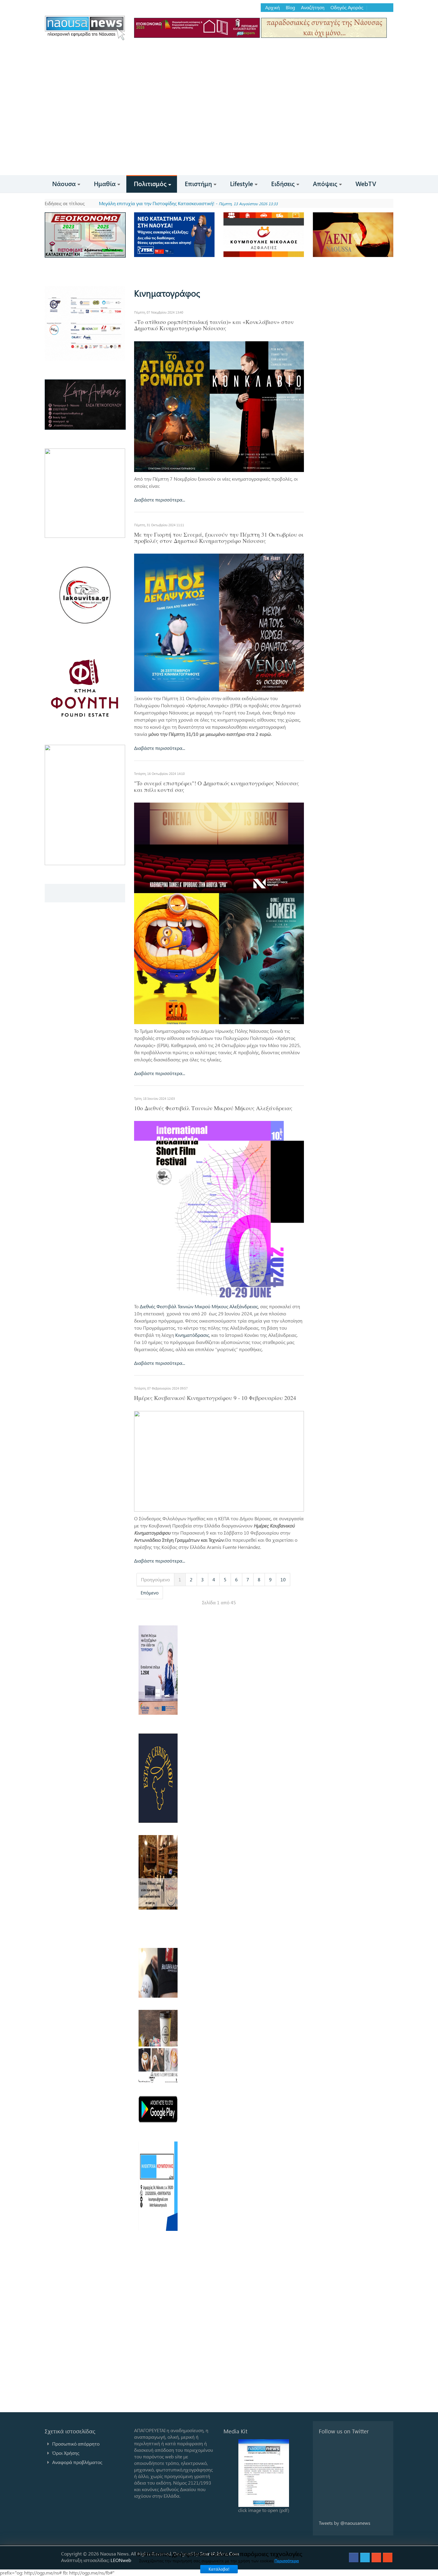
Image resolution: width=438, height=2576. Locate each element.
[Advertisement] (219, 130)
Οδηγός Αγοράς (347, 7)
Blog (290, 7)
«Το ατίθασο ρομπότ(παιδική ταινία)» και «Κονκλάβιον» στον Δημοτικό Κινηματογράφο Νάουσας (214, 325)
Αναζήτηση (313, 7)
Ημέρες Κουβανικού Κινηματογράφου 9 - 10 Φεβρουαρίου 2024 (215, 1398)
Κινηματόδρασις (192, 1335)
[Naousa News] (85, 28)
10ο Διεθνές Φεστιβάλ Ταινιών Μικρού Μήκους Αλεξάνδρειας (213, 1108)
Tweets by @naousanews (345, 2523)
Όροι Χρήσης (66, 2453)
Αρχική (272, 7)
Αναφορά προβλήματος (77, 2462)
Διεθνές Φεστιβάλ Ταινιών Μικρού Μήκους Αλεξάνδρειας (199, 1306)
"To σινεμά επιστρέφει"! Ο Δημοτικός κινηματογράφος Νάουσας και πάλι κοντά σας (216, 786)
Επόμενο (150, 1593)
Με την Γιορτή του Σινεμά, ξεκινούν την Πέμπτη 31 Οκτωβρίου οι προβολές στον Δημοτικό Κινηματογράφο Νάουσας (219, 538)
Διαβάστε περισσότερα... (160, 500)
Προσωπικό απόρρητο (76, 2444)
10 (283, 1579)
